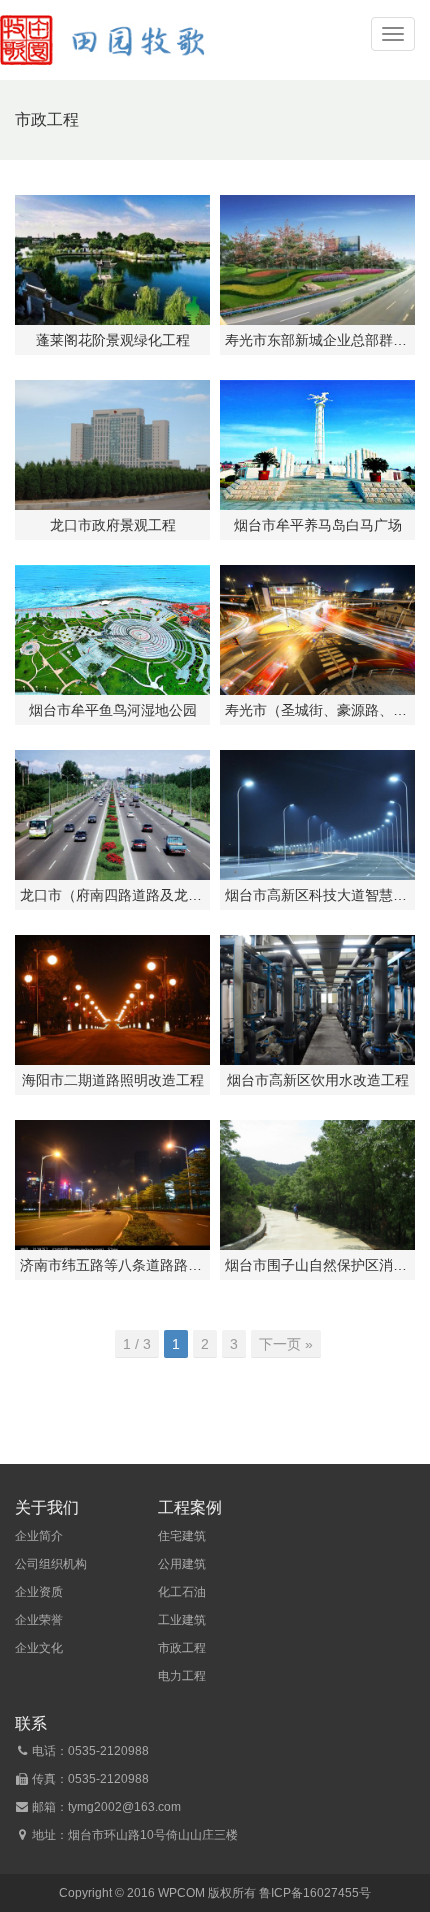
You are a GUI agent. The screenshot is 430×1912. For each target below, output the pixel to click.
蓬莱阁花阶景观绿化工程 (113, 340)
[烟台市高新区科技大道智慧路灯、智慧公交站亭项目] (317, 815)
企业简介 (39, 1536)
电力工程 (182, 1676)
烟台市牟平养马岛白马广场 (318, 525)
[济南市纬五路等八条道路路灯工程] (112, 1185)
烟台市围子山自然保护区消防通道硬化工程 (317, 1265)
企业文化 (39, 1648)
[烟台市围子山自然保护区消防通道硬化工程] (317, 1185)
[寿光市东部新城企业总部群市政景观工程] (317, 260)
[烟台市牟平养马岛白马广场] (317, 445)
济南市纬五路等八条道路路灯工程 (112, 1265)
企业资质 (39, 1592)
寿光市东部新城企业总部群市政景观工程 (317, 340)
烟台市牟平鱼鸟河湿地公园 (113, 710)
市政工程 (182, 1648)
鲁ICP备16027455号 (315, 1893)
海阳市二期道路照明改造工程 (113, 1080)
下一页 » (286, 1344)
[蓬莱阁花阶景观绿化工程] (112, 260)
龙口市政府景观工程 (113, 525)
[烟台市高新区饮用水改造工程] (317, 1000)
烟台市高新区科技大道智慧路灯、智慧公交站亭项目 (317, 895)
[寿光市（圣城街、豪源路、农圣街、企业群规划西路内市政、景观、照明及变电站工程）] (317, 630)
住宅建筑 (182, 1536)
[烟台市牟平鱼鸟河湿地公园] (112, 630)
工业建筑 (182, 1620)
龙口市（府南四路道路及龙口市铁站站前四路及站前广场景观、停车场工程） (112, 895)
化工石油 (182, 1592)
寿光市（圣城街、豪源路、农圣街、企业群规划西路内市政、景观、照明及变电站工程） (317, 710)
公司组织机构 (51, 1564)
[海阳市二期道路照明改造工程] (112, 1000)
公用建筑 (182, 1564)
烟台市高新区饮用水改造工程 (318, 1080)
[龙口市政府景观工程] (112, 445)
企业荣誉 (39, 1620)
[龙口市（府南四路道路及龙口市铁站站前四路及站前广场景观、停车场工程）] (112, 815)
